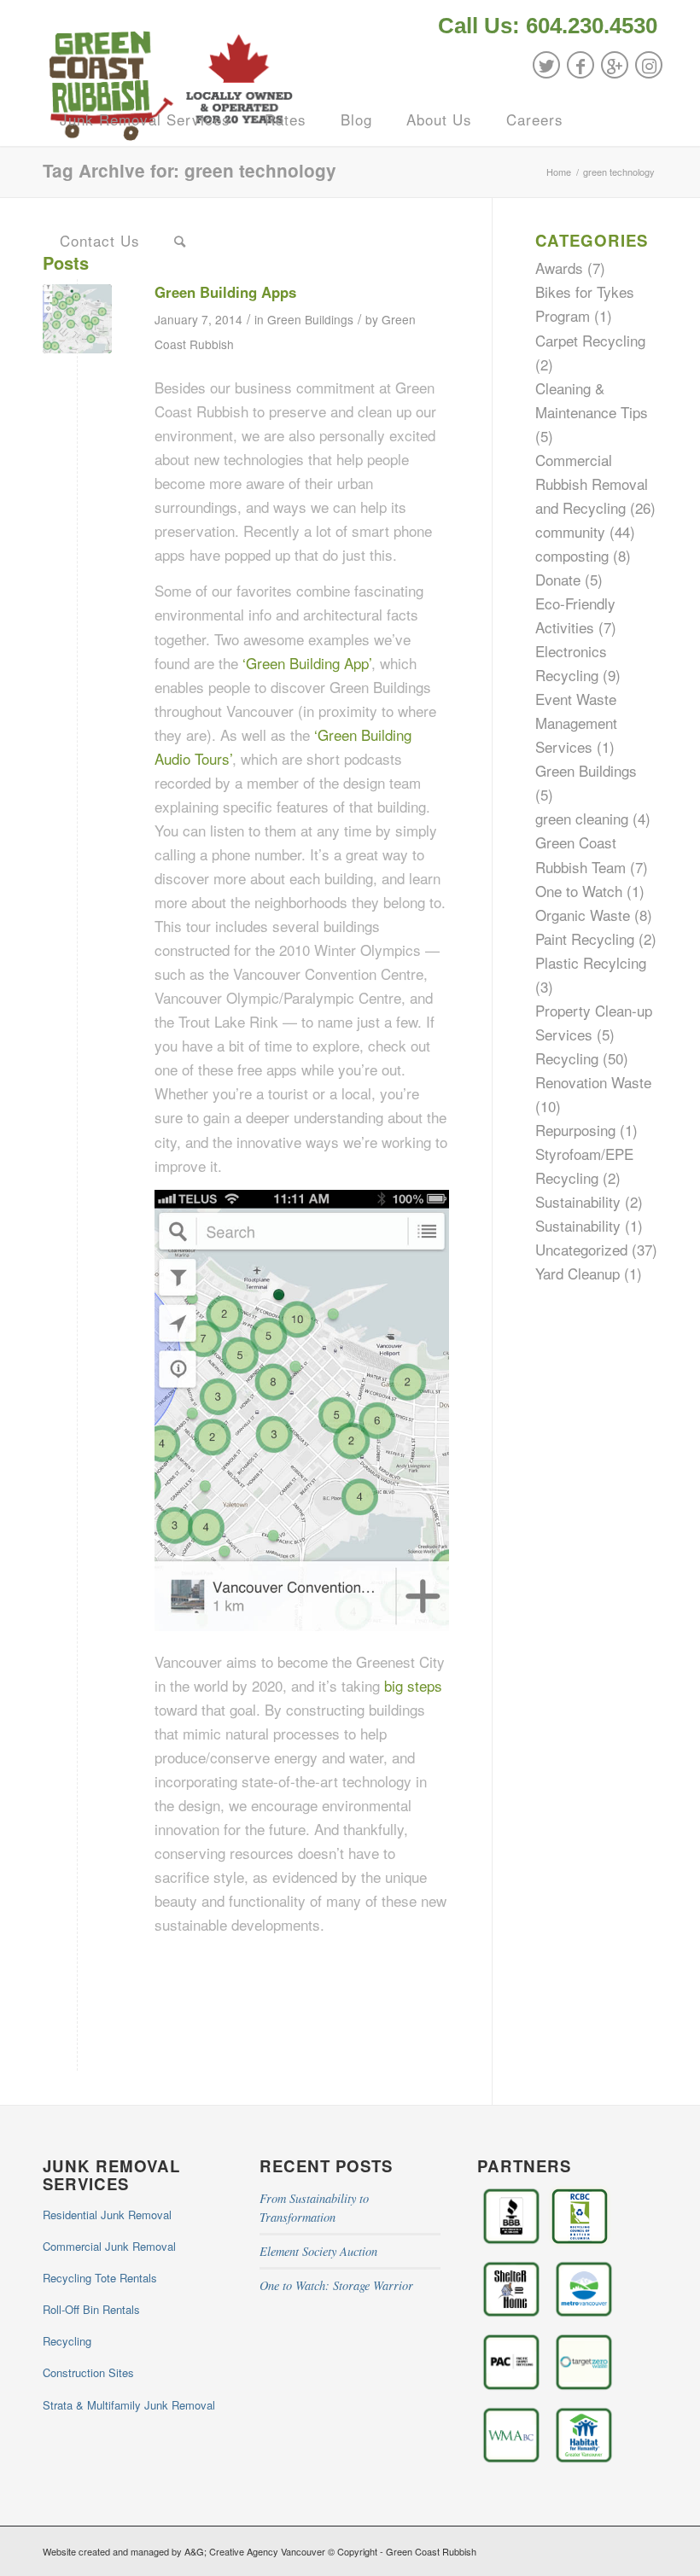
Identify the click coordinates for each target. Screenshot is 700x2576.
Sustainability (578, 1201)
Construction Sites (88, 2372)
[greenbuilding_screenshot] (77, 319)
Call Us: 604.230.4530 (548, 26)
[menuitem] (543, 27)
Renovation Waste (593, 1082)
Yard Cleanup (577, 1273)
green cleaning (582, 818)
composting (572, 555)
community (570, 531)
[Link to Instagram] (649, 65)
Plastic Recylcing (591, 962)
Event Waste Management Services (576, 723)
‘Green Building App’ (307, 663)
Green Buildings (310, 319)
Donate (558, 579)
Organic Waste (583, 915)
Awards (559, 268)
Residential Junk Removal (107, 2215)
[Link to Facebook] (580, 65)
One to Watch (579, 891)
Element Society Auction (318, 2251)
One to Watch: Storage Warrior (336, 2285)
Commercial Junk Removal (109, 2246)
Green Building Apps (225, 292)
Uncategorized (581, 1249)
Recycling (567, 1058)
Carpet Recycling (590, 340)
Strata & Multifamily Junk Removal (129, 2405)
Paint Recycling (585, 938)
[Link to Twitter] (546, 65)
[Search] (180, 241)
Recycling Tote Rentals (100, 2278)
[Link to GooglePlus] (615, 65)
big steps (413, 1685)
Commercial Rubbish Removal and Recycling (592, 484)
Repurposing (575, 1130)
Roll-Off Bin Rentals (91, 2309)
